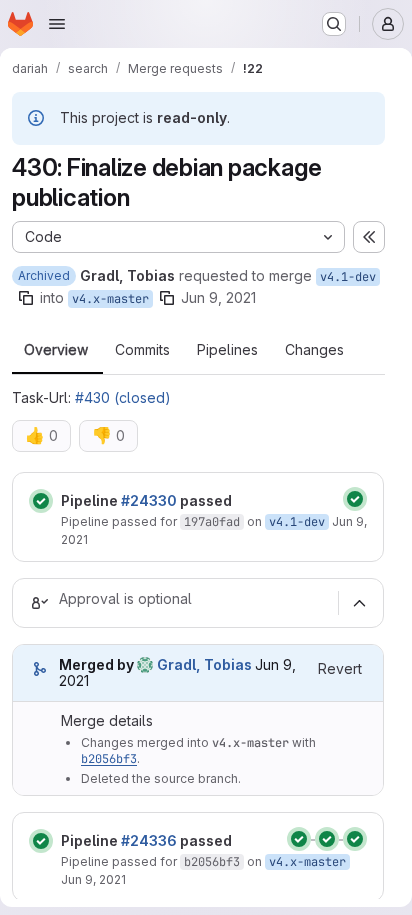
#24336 (149, 840)
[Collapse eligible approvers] (359, 603)
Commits (142, 350)
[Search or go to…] (334, 24)
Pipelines (227, 350)
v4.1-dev (348, 277)
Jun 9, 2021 (218, 297)
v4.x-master (110, 299)
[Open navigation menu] (57, 24)
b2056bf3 (109, 759)
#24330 (149, 500)
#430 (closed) (123, 397)
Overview (56, 350)
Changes (314, 350)
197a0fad (212, 522)
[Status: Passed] (41, 501)
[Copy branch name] (26, 298)
